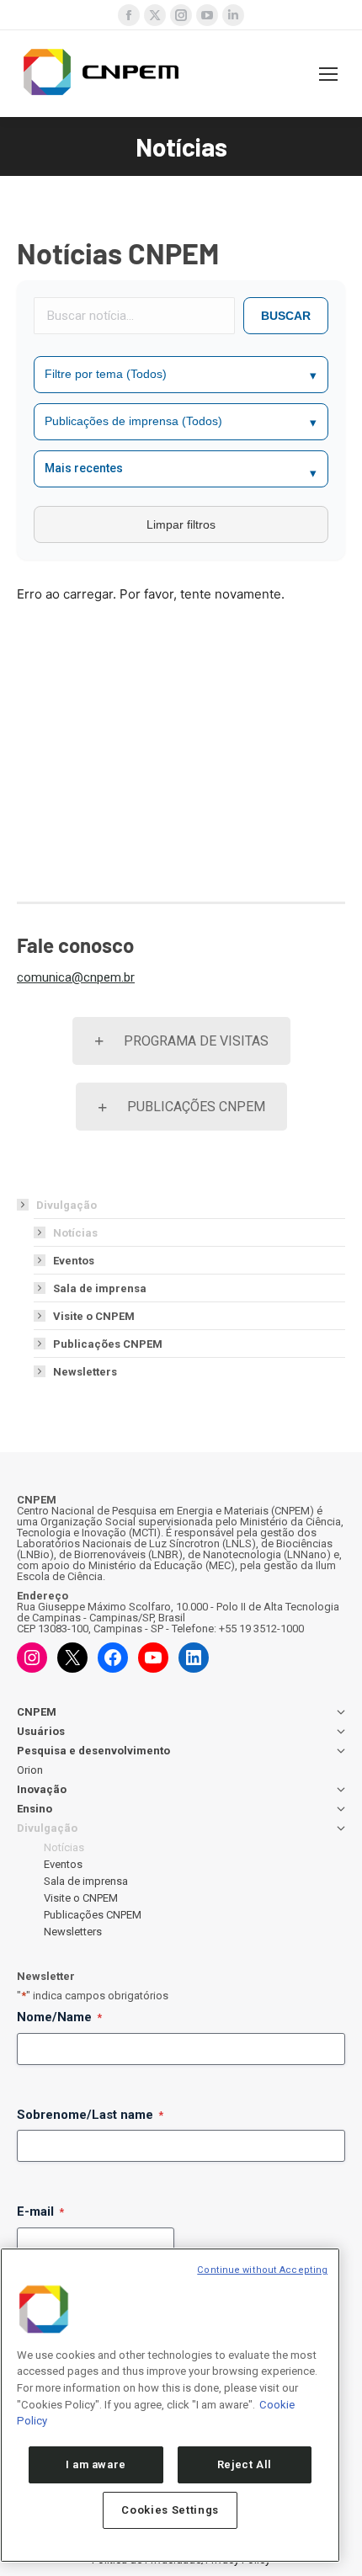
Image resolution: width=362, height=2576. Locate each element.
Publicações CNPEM (108, 1344)
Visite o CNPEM (94, 1316)
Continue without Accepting (262, 2270)
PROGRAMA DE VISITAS (196, 1041)
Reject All (245, 2464)
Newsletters (85, 1372)
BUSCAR (286, 316)
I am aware (96, 2464)
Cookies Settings (170, 2510)
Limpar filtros (181, 524)
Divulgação (67, 1205)
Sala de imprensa (100, 1288)
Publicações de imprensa (181, 421)
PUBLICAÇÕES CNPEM (196, 1107)
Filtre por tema (181, 374)
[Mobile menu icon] (328, 74)
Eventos (74, 1261)
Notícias (75, 1233)
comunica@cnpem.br (76, 977)
